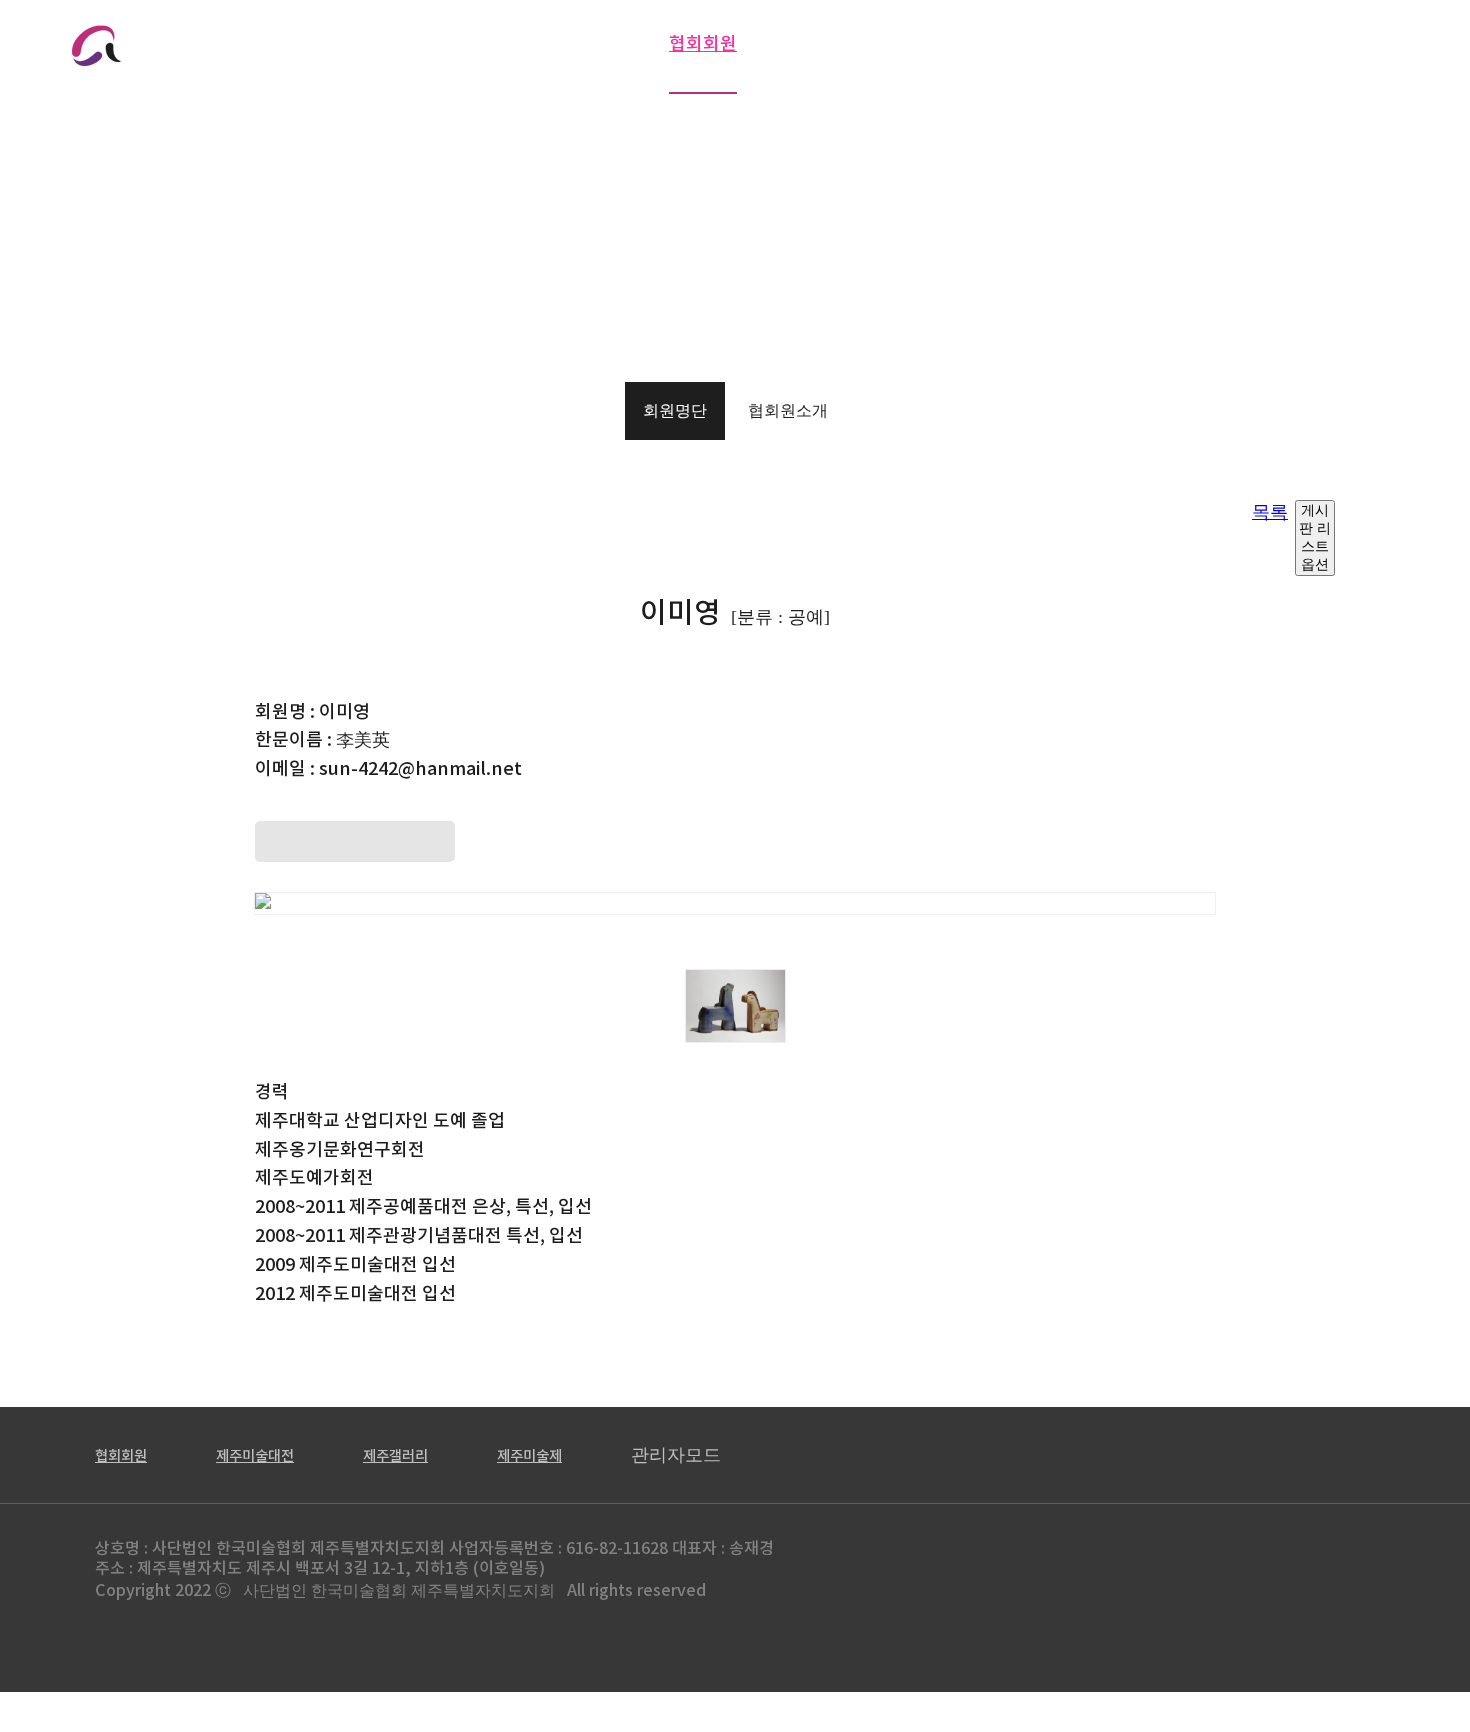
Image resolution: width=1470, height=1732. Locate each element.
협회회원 (703, 44)
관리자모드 (676, 1455)
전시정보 (826, 44)
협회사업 (580, 44)
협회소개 (457, 44)
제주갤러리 (1237, 44)
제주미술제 (1377, 44)
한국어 (293, 36)
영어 (351, 36)
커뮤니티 (949, 44)
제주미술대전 (1089, 44)
